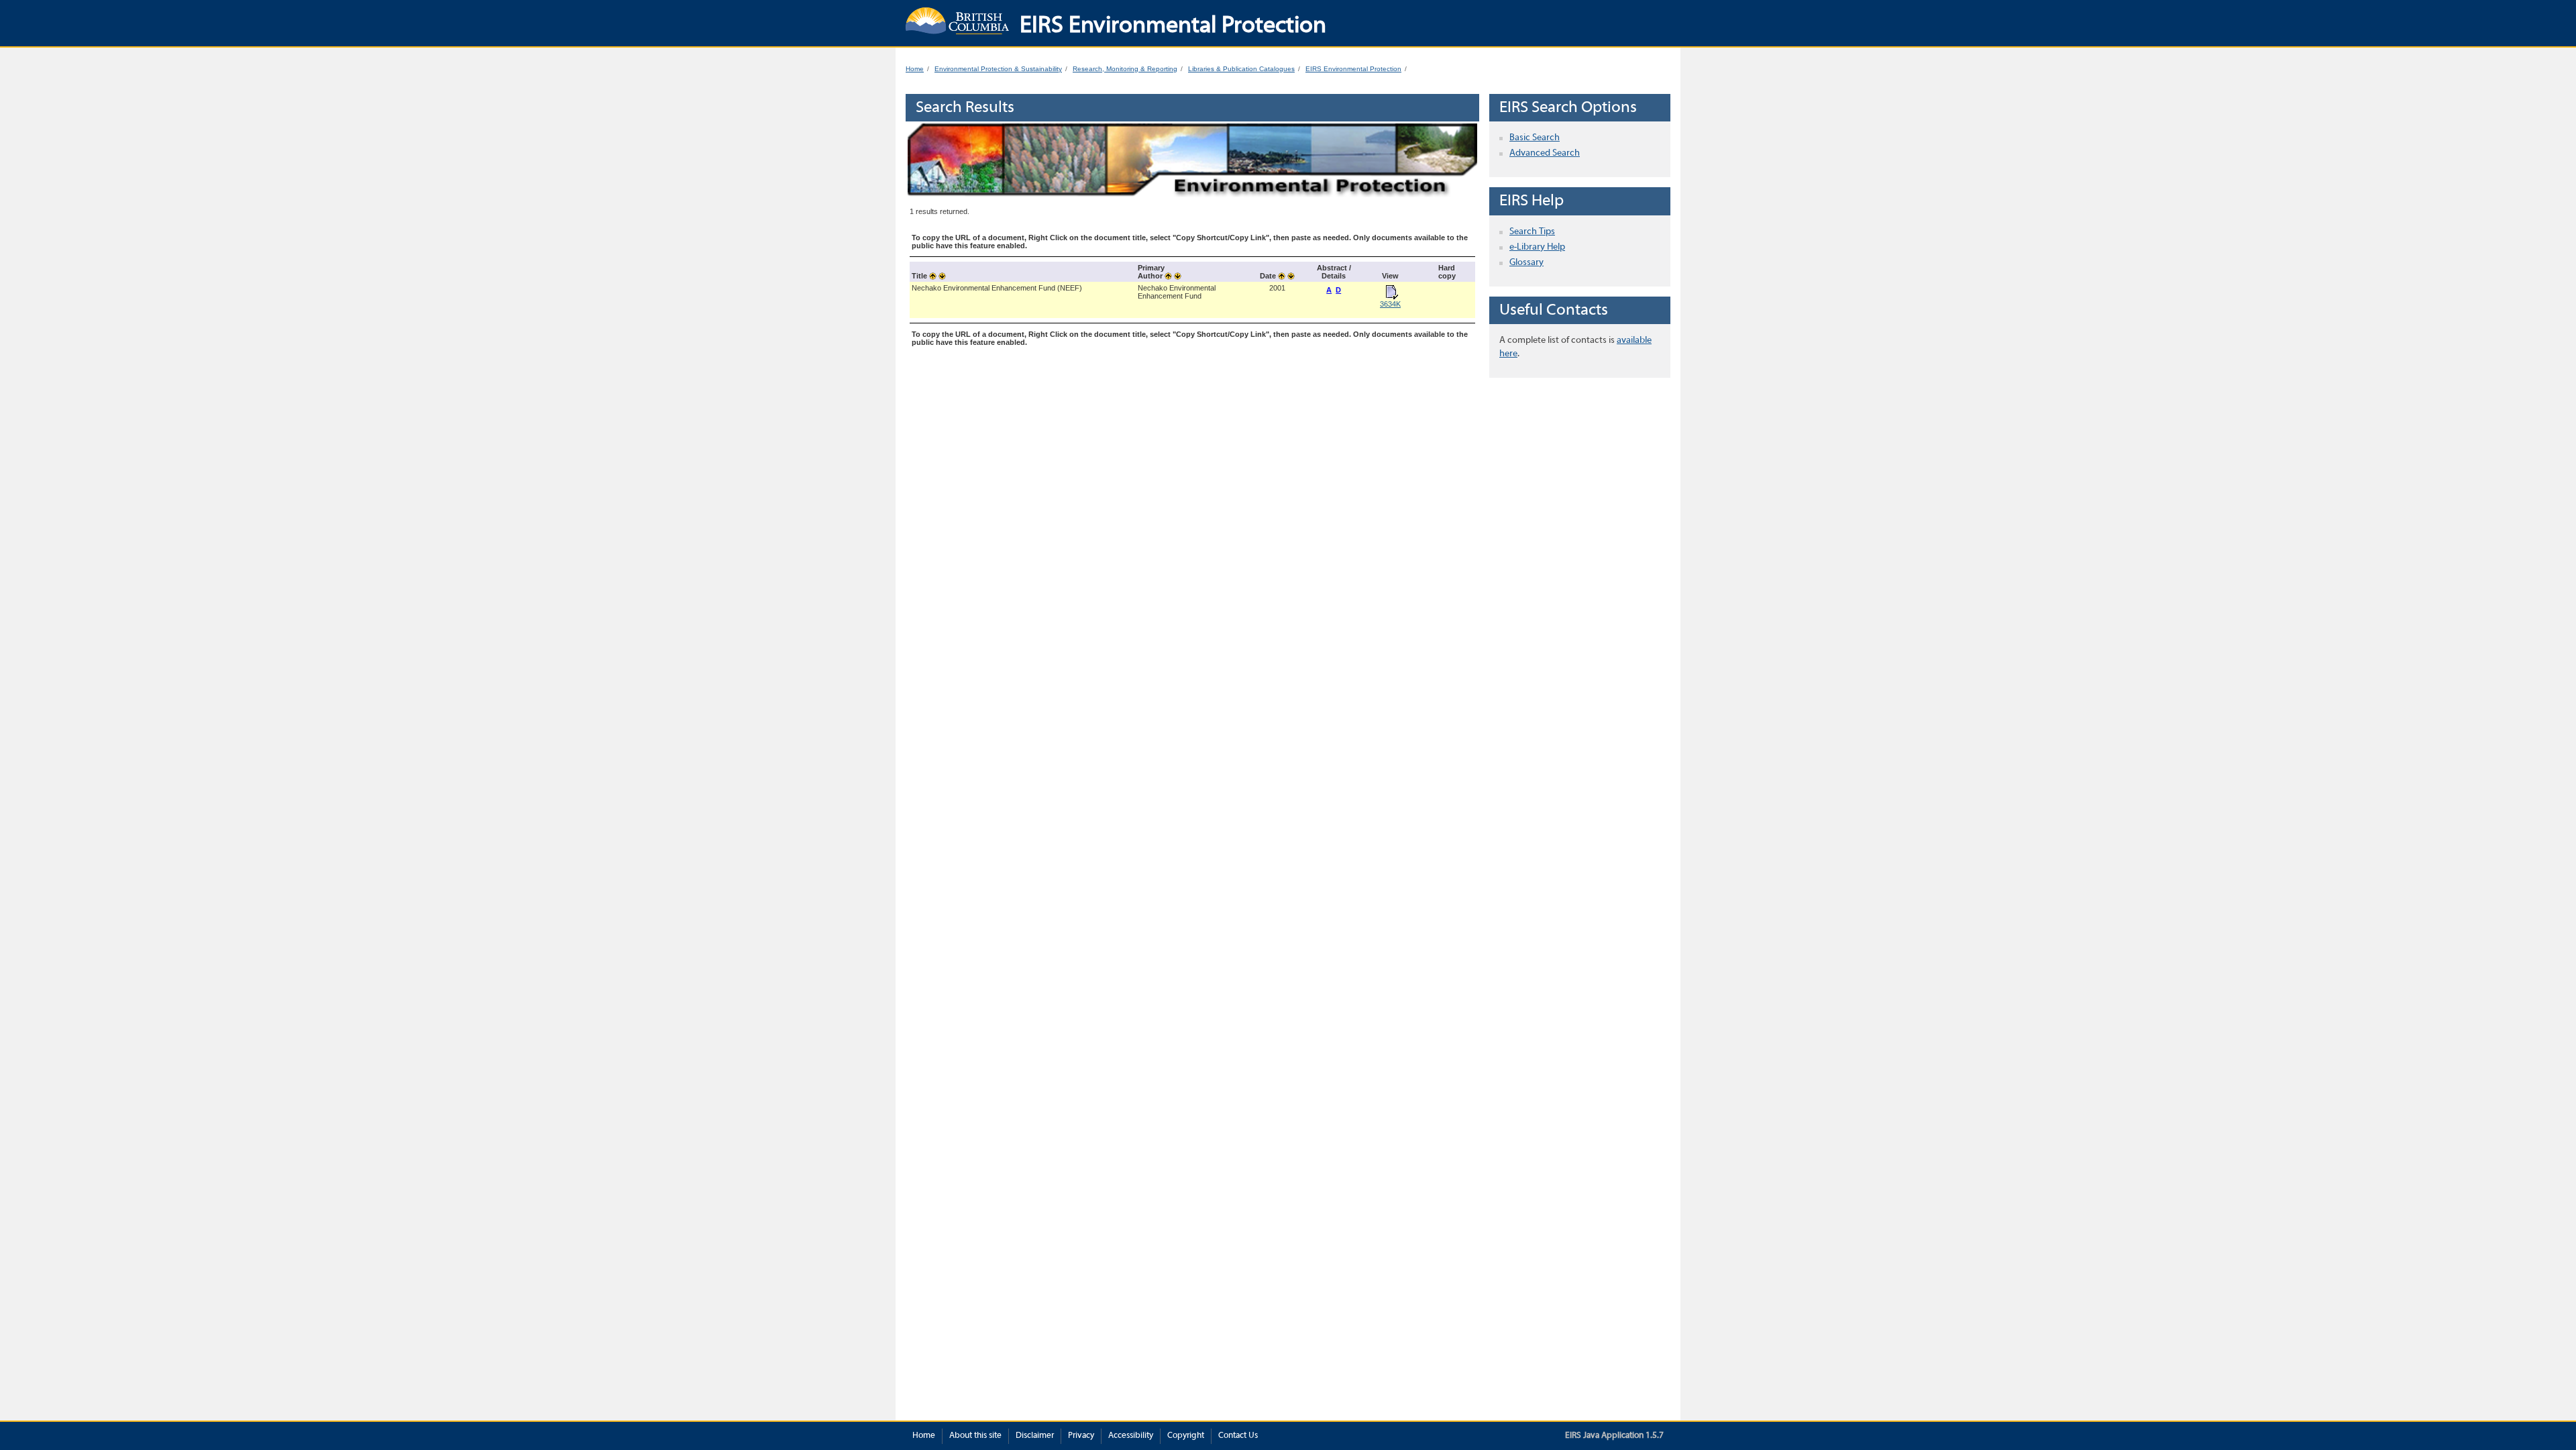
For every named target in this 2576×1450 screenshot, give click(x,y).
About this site (975, 1436)
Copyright (1186, 1436)
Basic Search (1535, 138)
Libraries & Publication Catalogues (1241, 69)
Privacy (1081, 1436)
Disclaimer (1035, 1436)
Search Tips (1532, 232)
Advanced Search (1545, 153)
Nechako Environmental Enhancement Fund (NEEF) (997, 288)
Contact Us (1238, 1436)
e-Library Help (1537, 247)
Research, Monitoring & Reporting (1125, 69)
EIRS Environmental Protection (1353, 69)
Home (915, 69)
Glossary (1526, 263)
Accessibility (1131, 1436)
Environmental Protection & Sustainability (998, 69)
